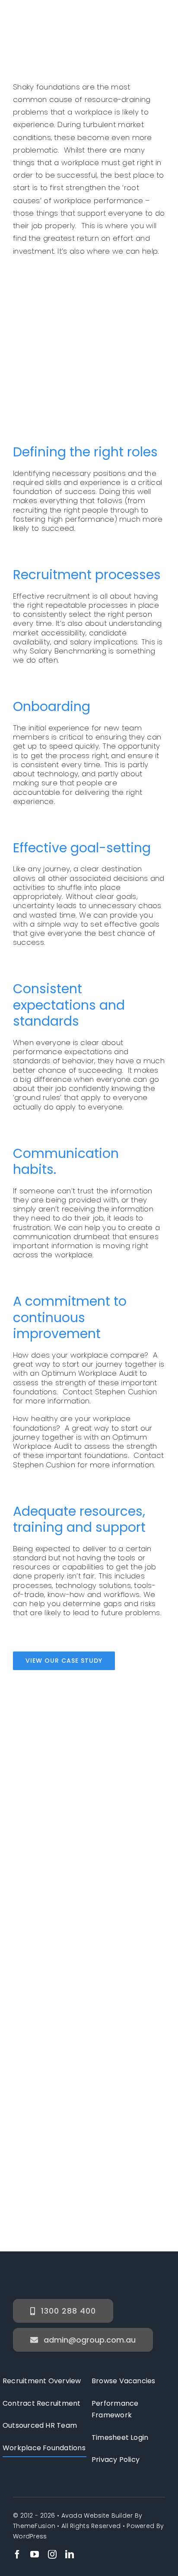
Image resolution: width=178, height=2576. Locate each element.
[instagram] (52, 2554)
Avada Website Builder (97, 2515)
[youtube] (35, 2554)
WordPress (30, 2536)
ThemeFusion (34, 2526)
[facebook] (17, 2554)
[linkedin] (70, 2554)
